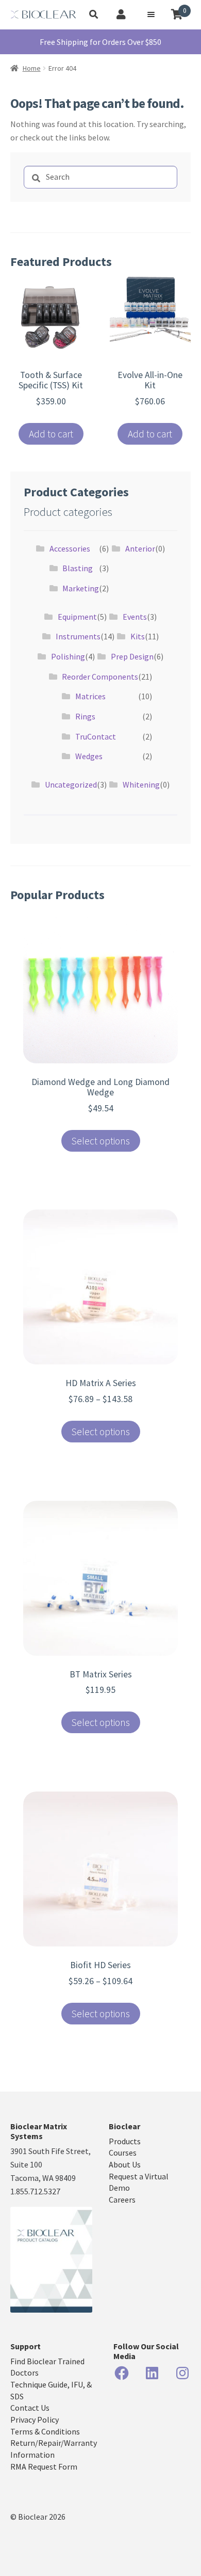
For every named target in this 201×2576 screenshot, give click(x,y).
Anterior (140, 548)
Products (125, 2141)
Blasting (78, 568)
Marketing (81, 588)
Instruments (78, 636)
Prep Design (132, 656)
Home (32, 68)
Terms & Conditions (45, 2431)
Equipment (77, 617)
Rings (85, 716)
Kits (138, 636)
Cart (185, 11)
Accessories (70, 548)
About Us (125, 2164)
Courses (123, 2153)
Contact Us (30, 2408)
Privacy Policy (35, 2420)
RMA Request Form (44, 2467)
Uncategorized (71, 784)
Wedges (89, 756)
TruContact (96, 736)
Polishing (68, 656)
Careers (122, 2200)
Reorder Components (100, 677)
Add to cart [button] (51, 434)
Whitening (141, 784)
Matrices (90, 696)
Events (135, 617)
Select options (101, 1141)
